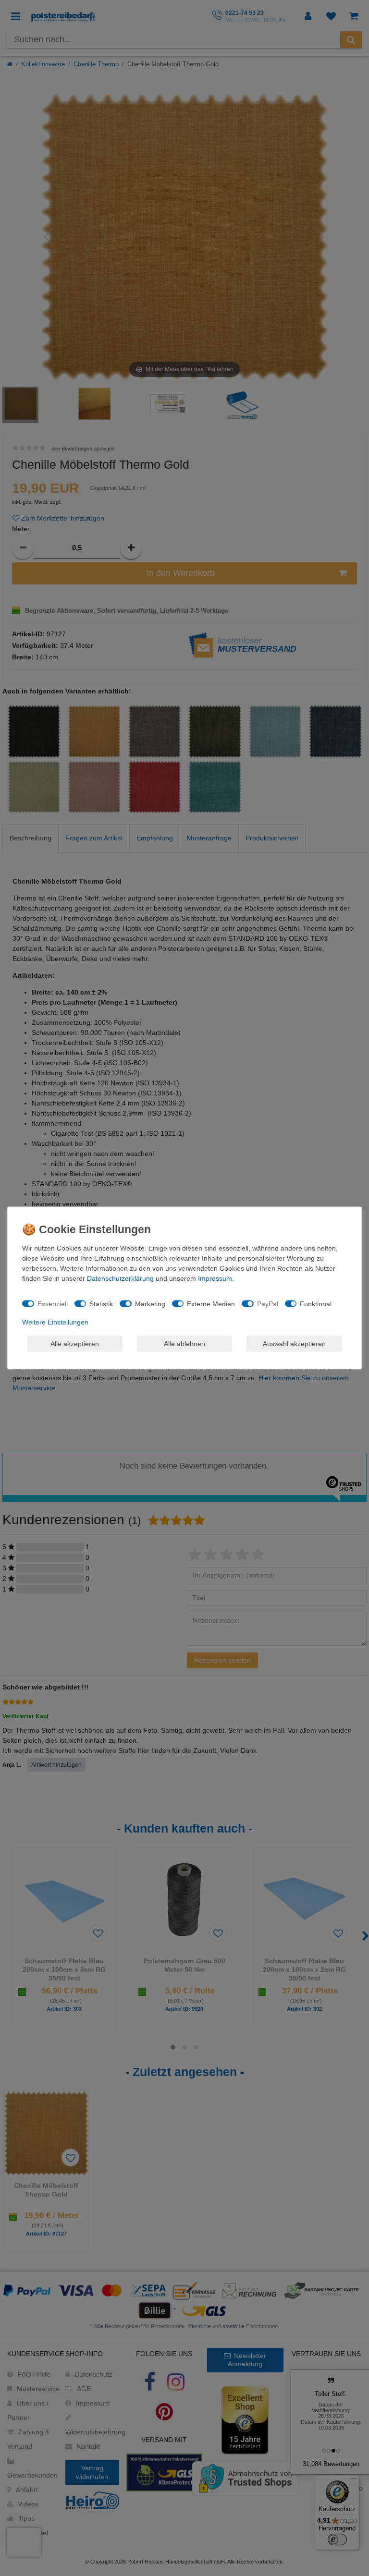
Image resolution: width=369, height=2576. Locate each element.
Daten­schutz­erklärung (120, 1278)
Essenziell (53, 1303)
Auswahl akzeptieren (294, 1343)
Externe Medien (211, 1303)
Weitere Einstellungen (55, 1322)
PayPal (268, 1303)
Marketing (150, 1303)
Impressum (215, 1278)
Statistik (101, 1303)
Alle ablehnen (184, 1343)
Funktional (316, 1303)
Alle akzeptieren (75, 1343)
